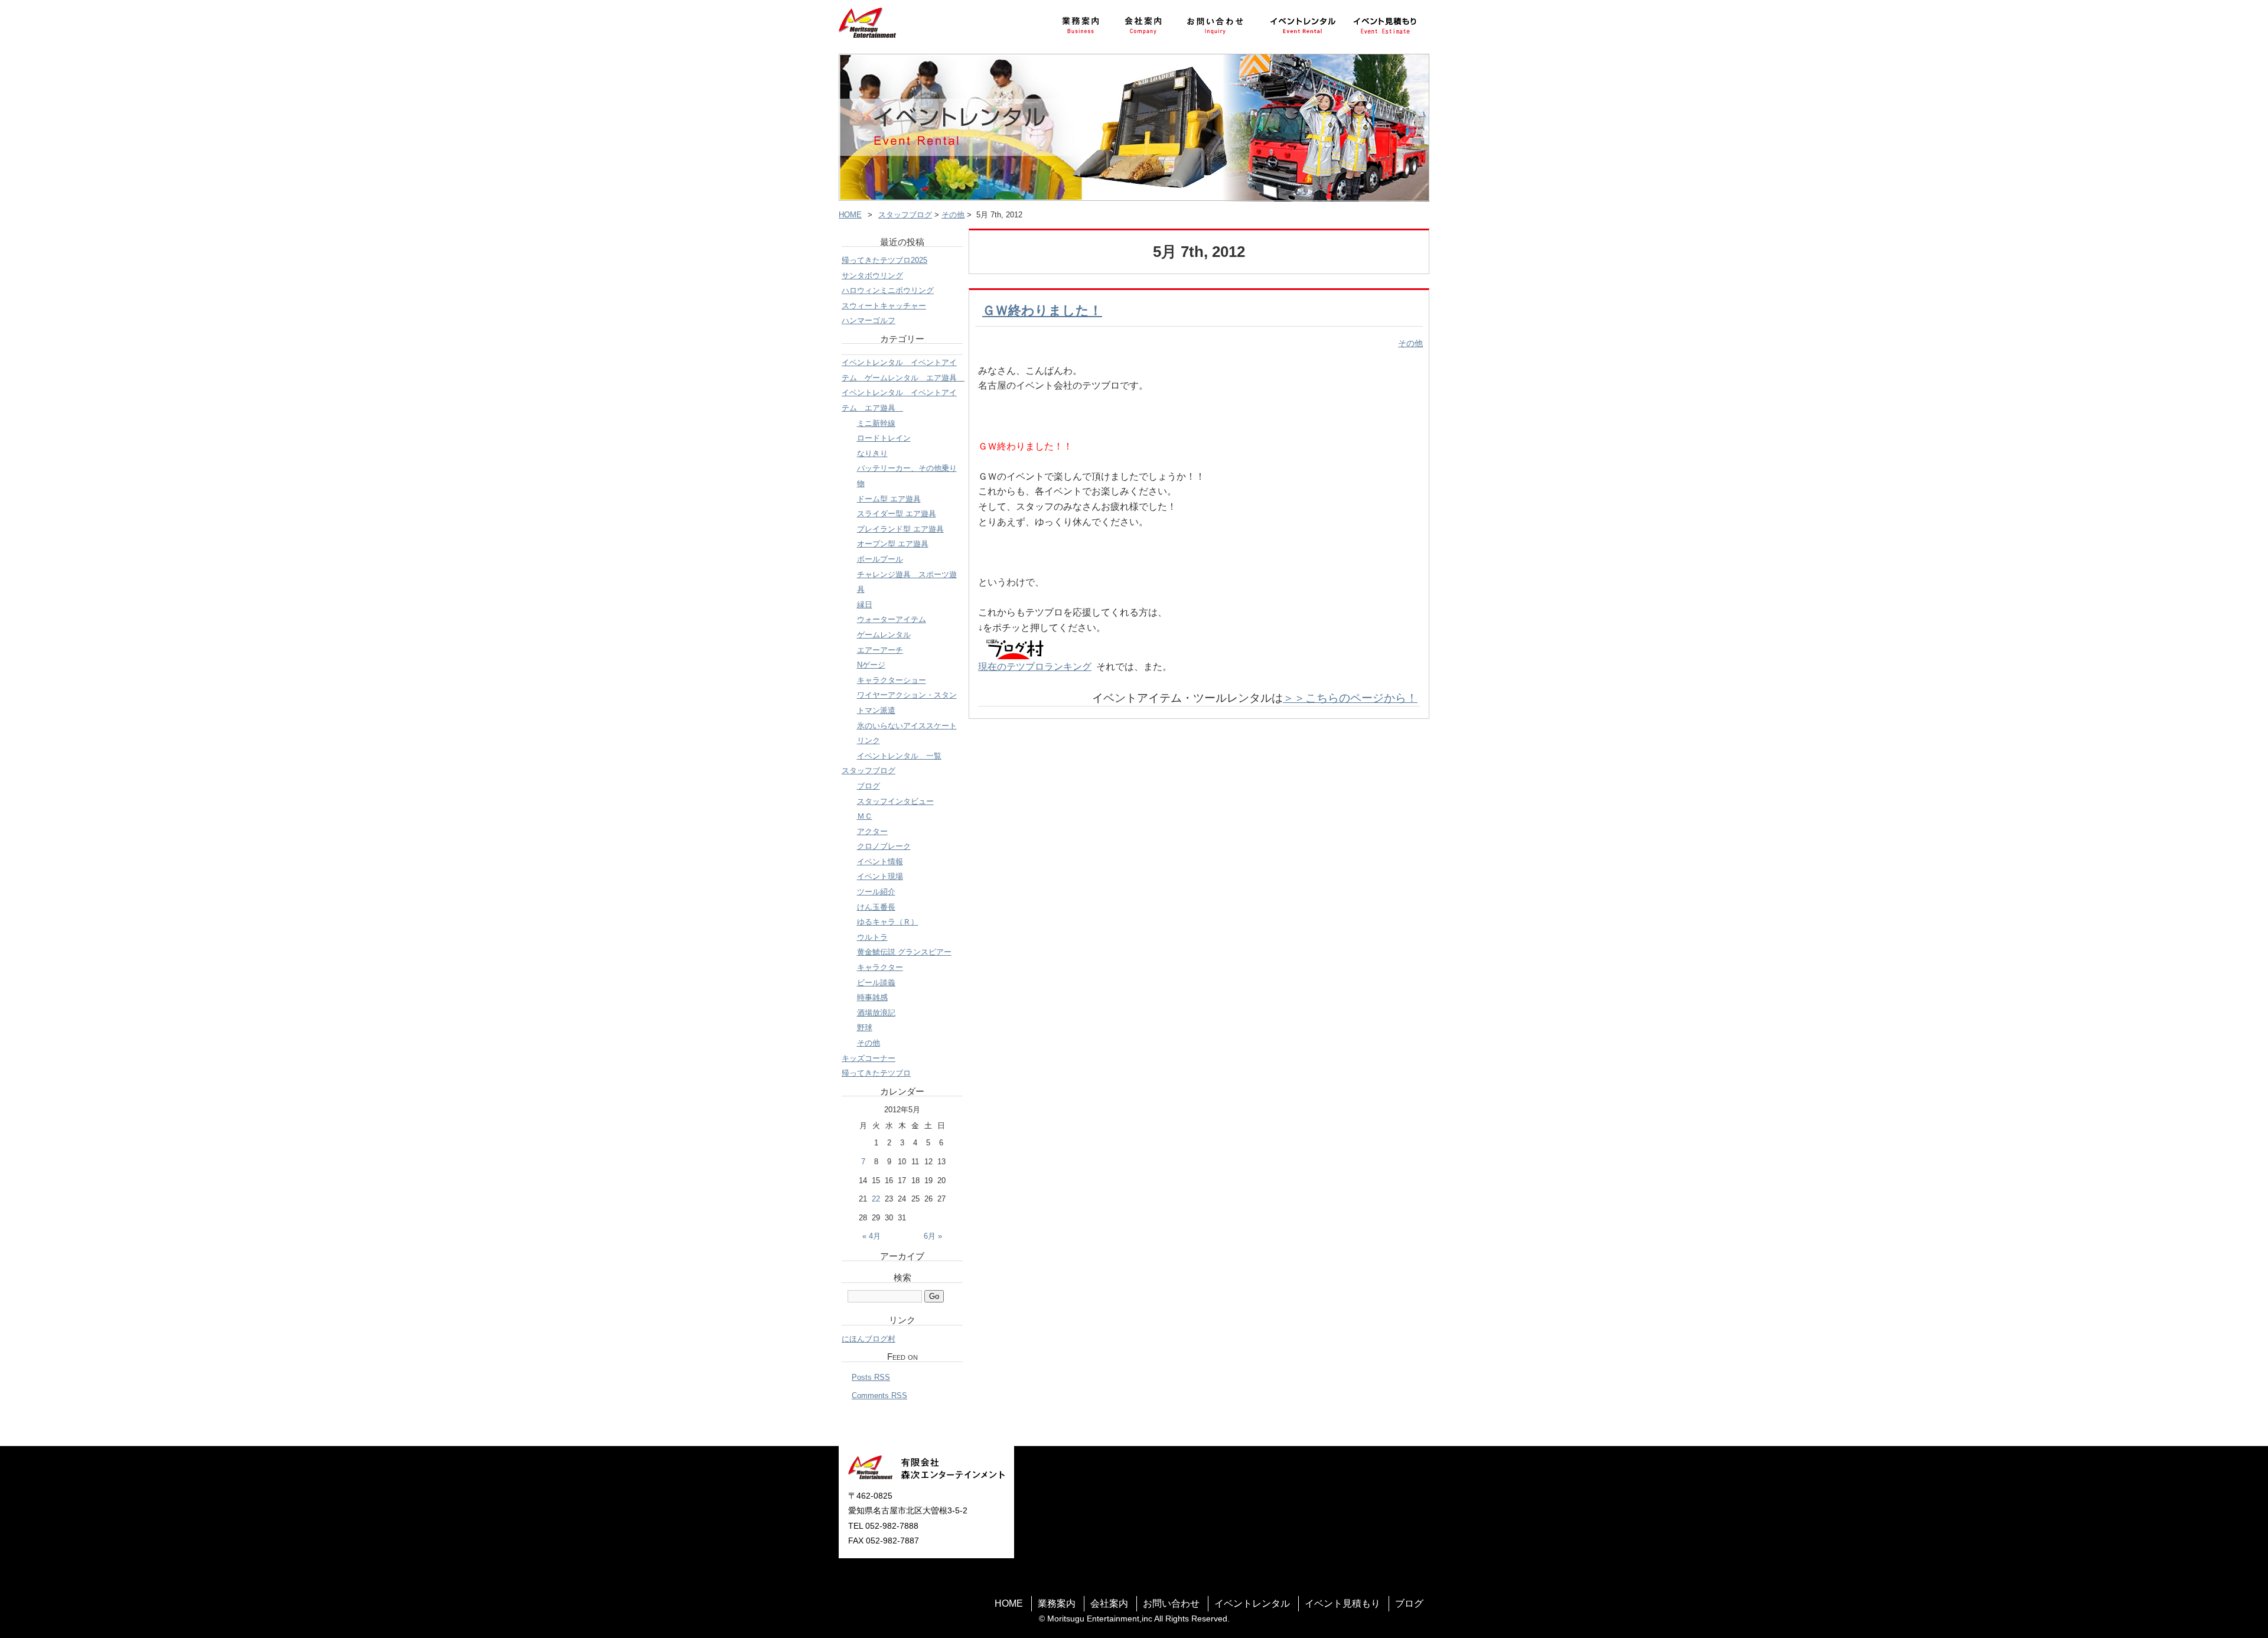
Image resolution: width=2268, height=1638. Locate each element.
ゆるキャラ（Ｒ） (888, 922)
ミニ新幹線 (876, 423)
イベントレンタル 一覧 (899, 756)
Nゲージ (871, 665)
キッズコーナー (869, 1058)
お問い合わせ (1171, 1603)
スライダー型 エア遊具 (897, 514)
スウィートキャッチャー (884, 306)
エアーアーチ (880, 650)
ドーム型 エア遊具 (889, 499)
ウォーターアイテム (892, 619)
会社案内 (1109, 1603)
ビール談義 (876, 983)
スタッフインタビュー (895, 801)
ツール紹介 (876, 892)
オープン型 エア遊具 (893, 544)
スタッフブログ (905, 215)
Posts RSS (871, 1377)
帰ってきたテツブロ (876, 1073)
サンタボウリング (872, 276)
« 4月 (871, 1236)
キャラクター (880, 967)
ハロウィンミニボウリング (888, 290)
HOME (850, 215)
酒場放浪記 (876, 1013)
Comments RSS (879, 1396)
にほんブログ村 (869, 1339)
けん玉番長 (876, 907)
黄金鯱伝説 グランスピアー (904, 952)
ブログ (869, 786)
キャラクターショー (892, 680)
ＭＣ (865, 816)
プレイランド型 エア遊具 (900, 529)
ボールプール (880, 559)
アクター (872, 831)
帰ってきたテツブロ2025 (884, 260)
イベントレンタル (1252, 1603)
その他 (953, 215)
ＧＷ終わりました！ (1042, 310)
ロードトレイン (884, 438)
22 (876, 1199)
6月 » (933, 1236)
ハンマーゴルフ (869, 320)
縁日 (865, 605)
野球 (865, 1028)
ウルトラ (872, 937)
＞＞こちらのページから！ (1350, 698)
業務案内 (1057, 1603)
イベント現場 (880, 876)
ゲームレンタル (884, 635)
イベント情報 (880, 862)
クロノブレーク (884, 846)
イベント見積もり (1342, 1603)
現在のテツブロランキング (1035, 667)
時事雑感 (872, 997)
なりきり (872, 453)
